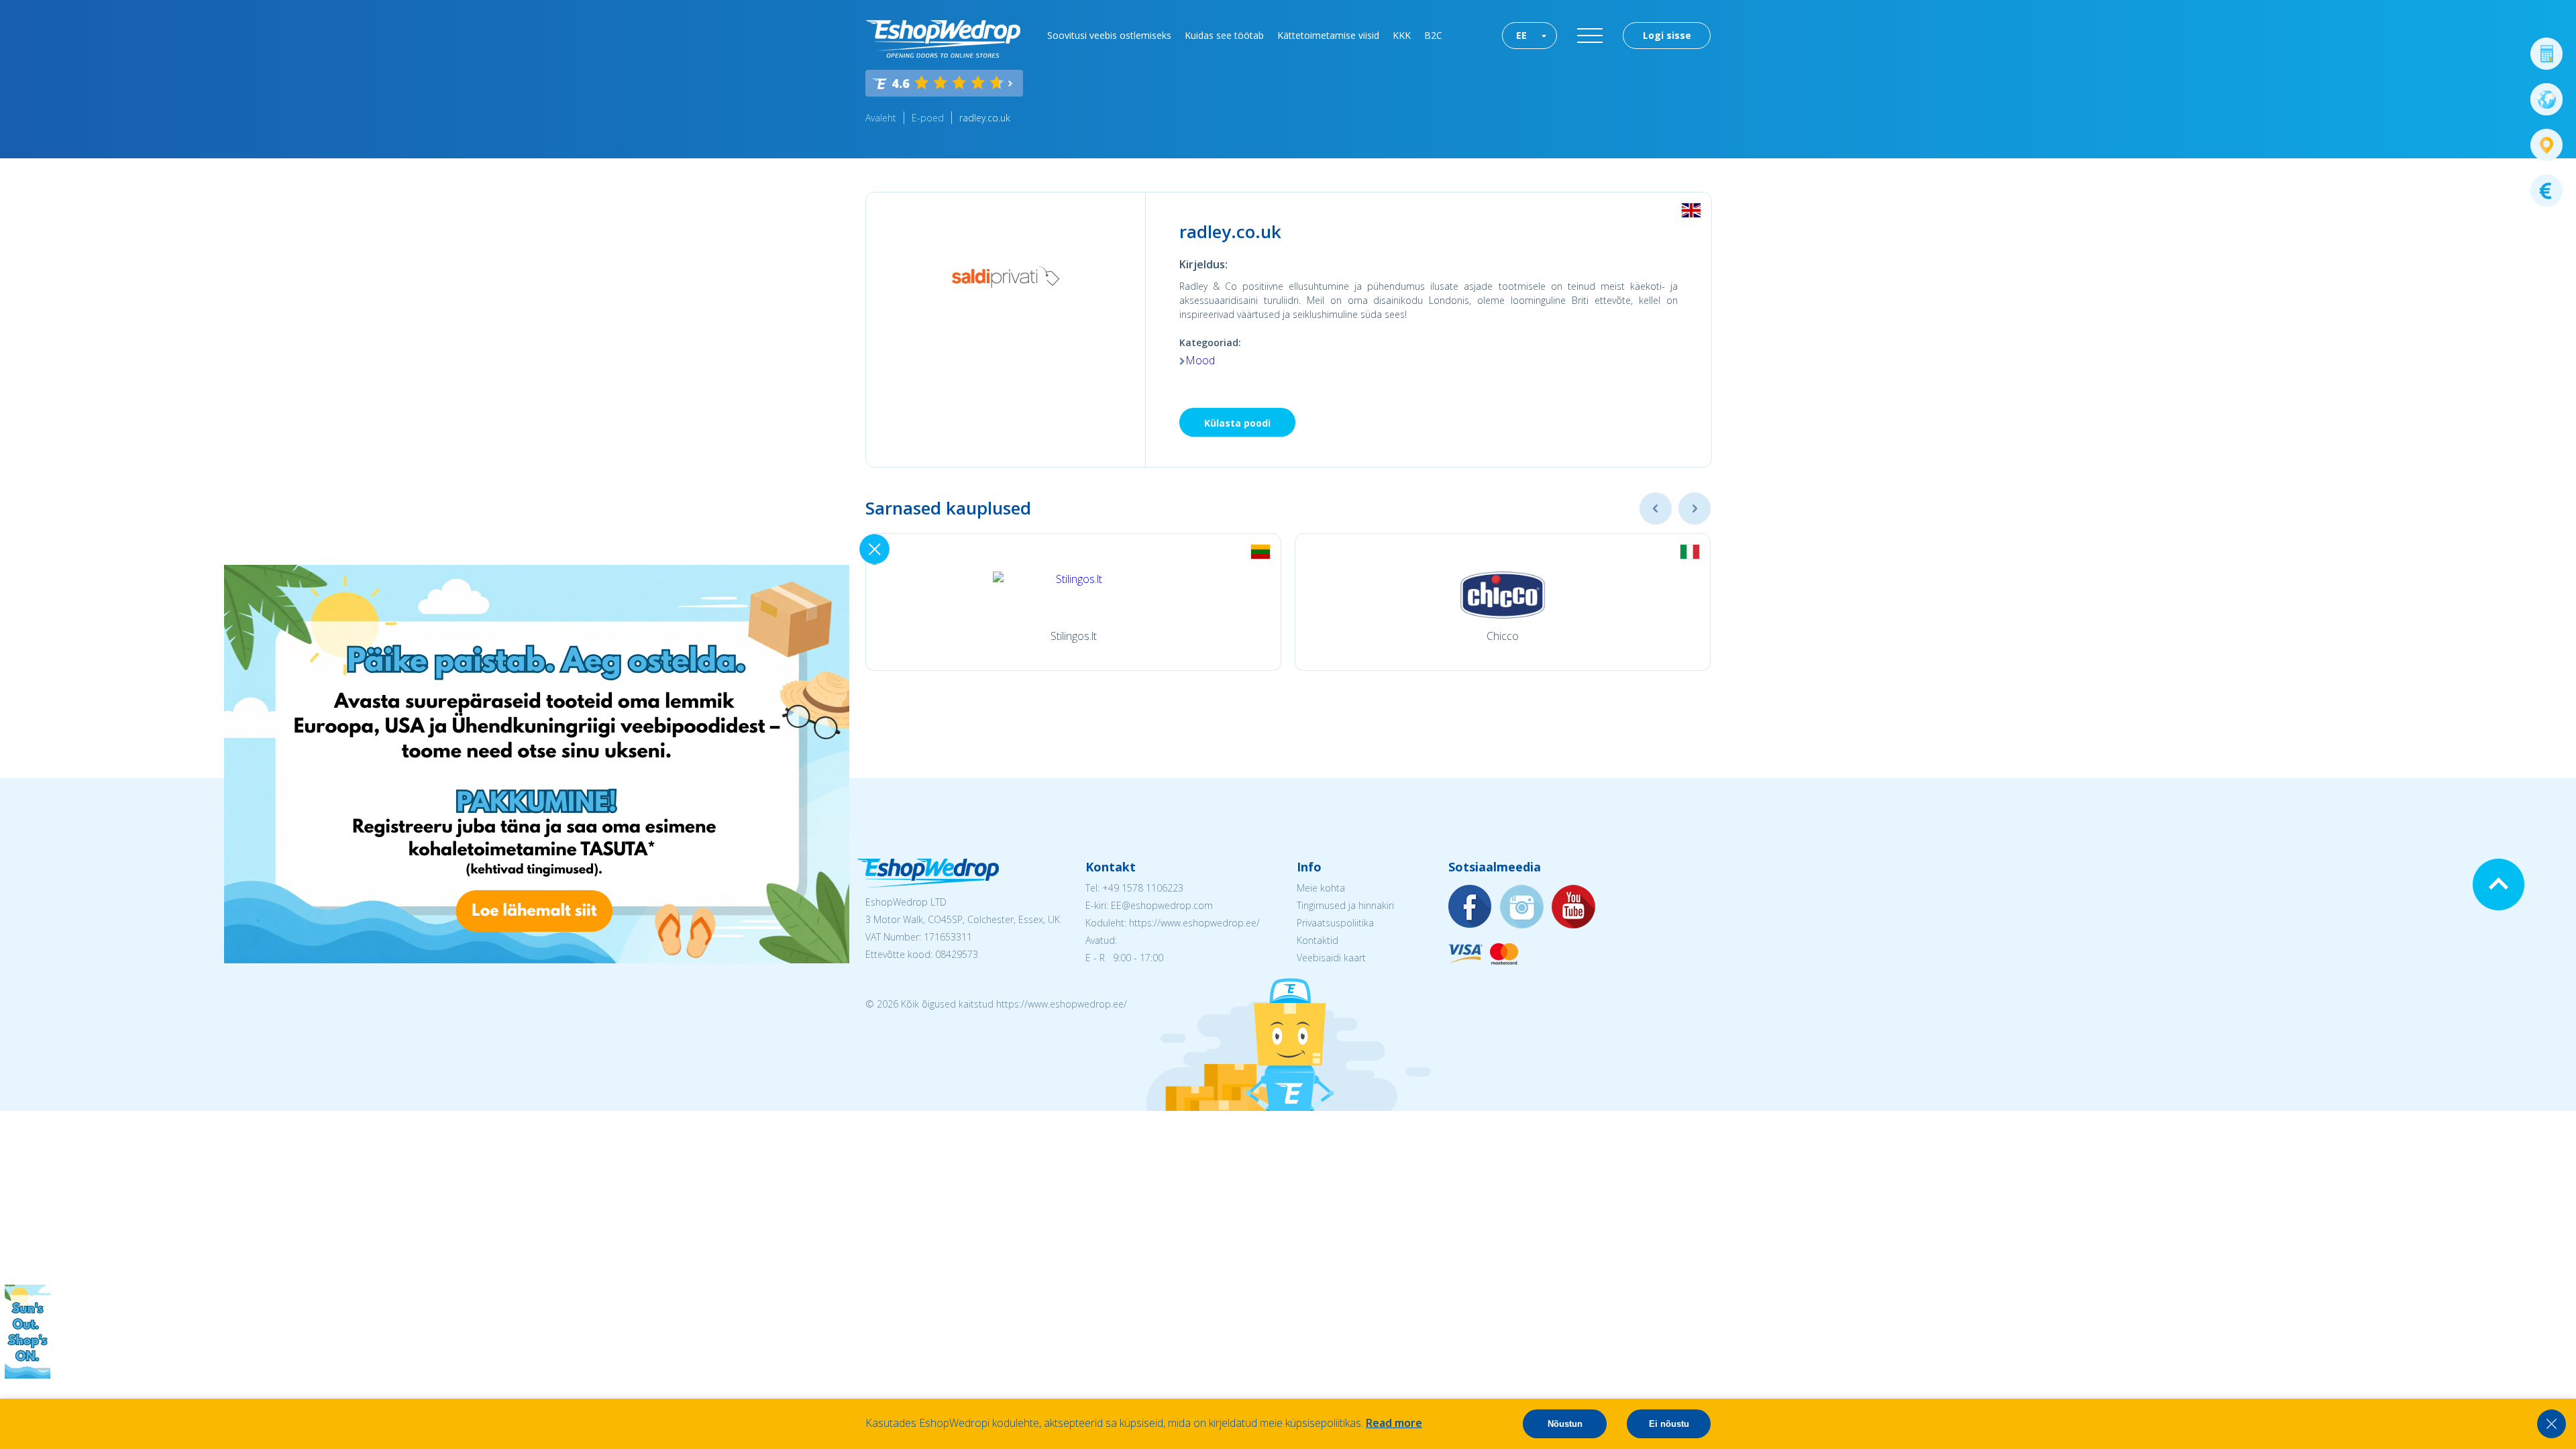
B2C (1433, 35)
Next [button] (1695, 508)
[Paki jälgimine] (2546, 145)
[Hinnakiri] (2546, 191)
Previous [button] (1656, 508)
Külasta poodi (1237, 423)
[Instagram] (1522, 907)
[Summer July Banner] (28, 1375)
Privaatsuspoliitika (1335, 923)
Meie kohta (1321, 888)
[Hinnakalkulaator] (2546, 54)
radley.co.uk (985, 118)
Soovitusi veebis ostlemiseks (1109, 35)
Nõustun (1565, 1424)
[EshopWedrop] (943, 39)
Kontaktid (1318, 940)
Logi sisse (1667, 35)
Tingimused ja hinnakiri (1345, 905)
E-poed (928, 118)
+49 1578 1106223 (1143, 888)
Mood (1200, 360)
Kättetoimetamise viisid (1328, 35)
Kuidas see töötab (1224, 35)
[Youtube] (1574, 907)
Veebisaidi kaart (1331, 958)
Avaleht (881, 118)
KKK (1402, 35)
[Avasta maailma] (2546, 99)
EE (1521, 35)
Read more (1394, 1423)
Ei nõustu (1669, 1424)
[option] (1073, 602)
